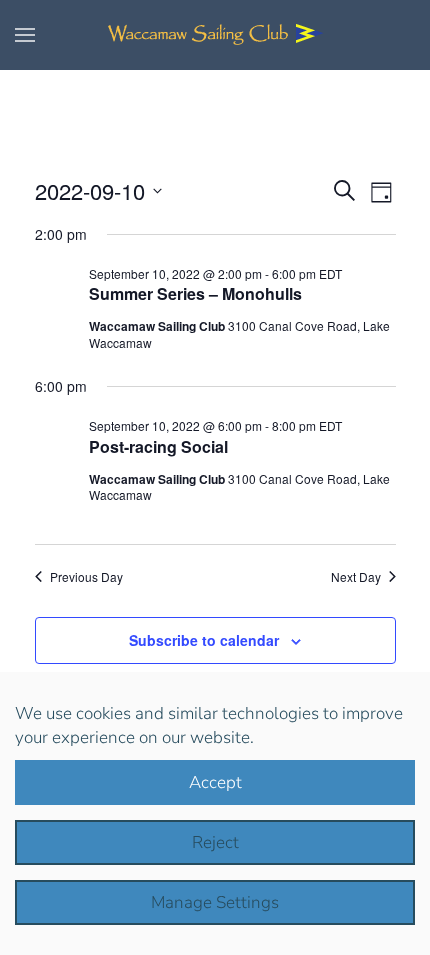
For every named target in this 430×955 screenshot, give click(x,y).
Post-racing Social (158, 446)
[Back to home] (215, 35)
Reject (215, 842)
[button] (25, 35)
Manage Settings (215, 902)
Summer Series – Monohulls (195, 293)
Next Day (356, 577)
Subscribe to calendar (204, 640)
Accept (215, 782)
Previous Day (86, 577)
